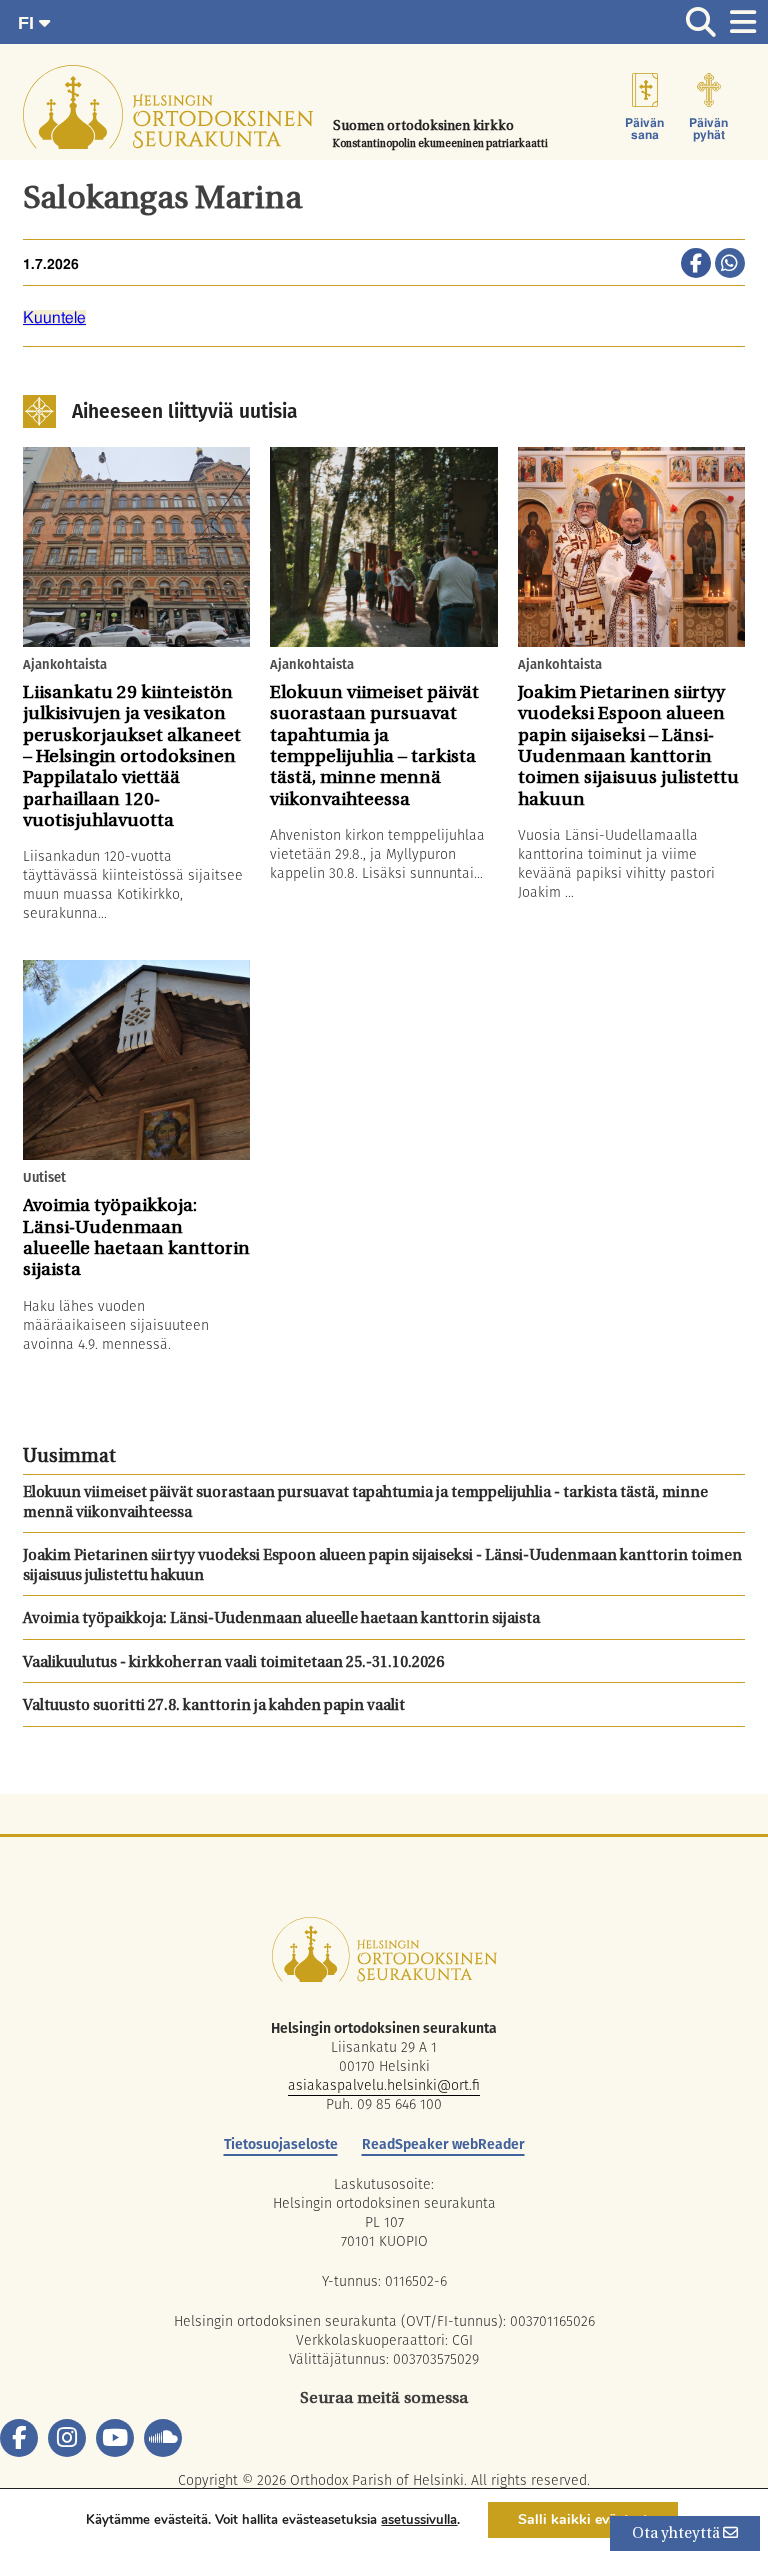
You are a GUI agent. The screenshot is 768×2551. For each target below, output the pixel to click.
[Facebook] (19, 2438)
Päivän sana (644, 129)
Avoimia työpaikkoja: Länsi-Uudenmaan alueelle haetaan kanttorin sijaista (281, 1619)
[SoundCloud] (163, 2438)
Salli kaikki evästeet (583, 2519)
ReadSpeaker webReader (443, 2144)
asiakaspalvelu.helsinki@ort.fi (384, 2085)
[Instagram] (67, 2438)
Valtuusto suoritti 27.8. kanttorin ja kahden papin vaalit (214, 1706)
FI (28, 23)
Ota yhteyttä (677, 2534)
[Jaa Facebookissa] (696, 265)
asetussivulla (419, 2520)
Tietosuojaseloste (281, 2144)
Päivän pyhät (708, 129)
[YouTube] (115, 2438)
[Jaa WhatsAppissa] (730, 265)
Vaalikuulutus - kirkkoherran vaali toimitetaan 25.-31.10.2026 (233, 1663)
